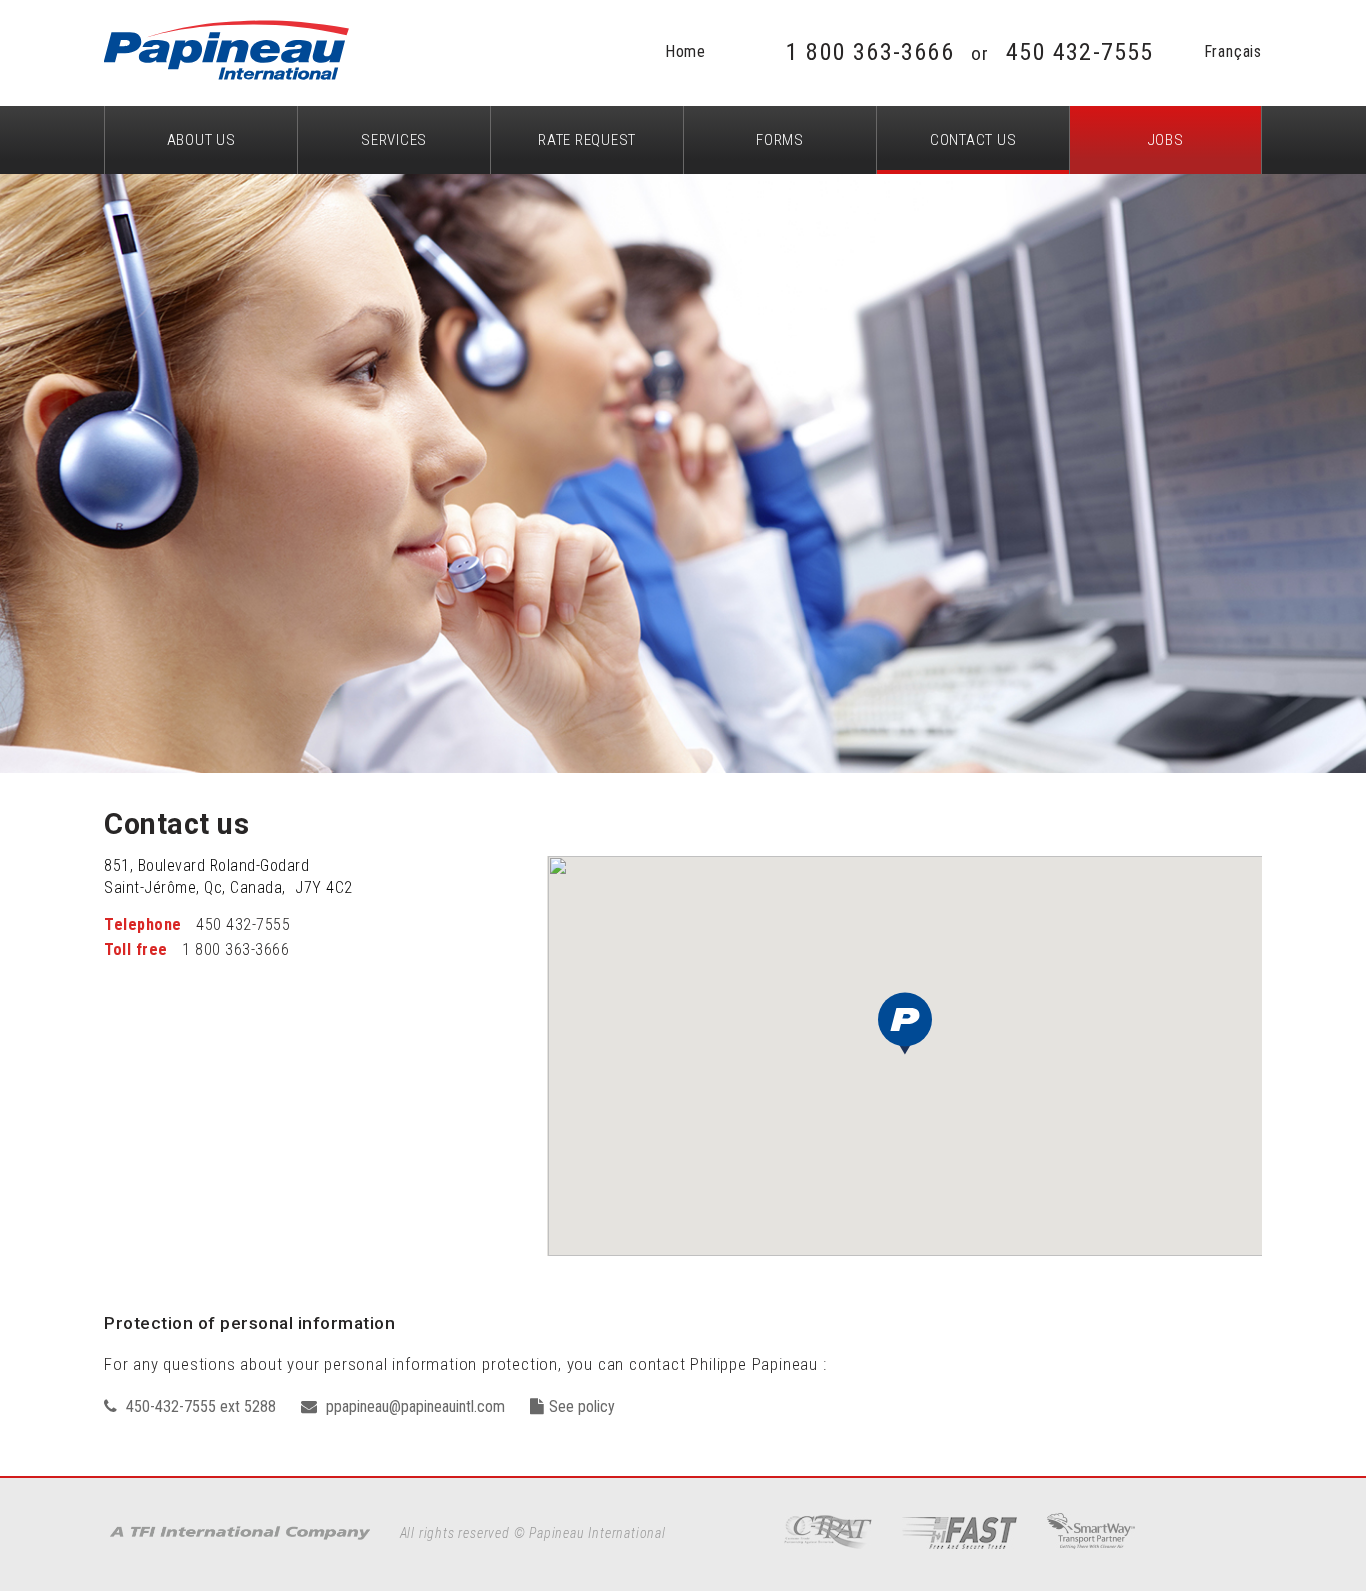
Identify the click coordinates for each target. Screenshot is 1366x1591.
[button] (905, 1023)
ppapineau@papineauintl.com (413, 1406)
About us (201, 140)
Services (394, 140)
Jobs (1166, 140)
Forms (780, 140)
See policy (582, 1406)
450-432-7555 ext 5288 (199, 1406)
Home (685, 51)
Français (1233, 51)
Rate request (587, 140)
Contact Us (973, 140)
